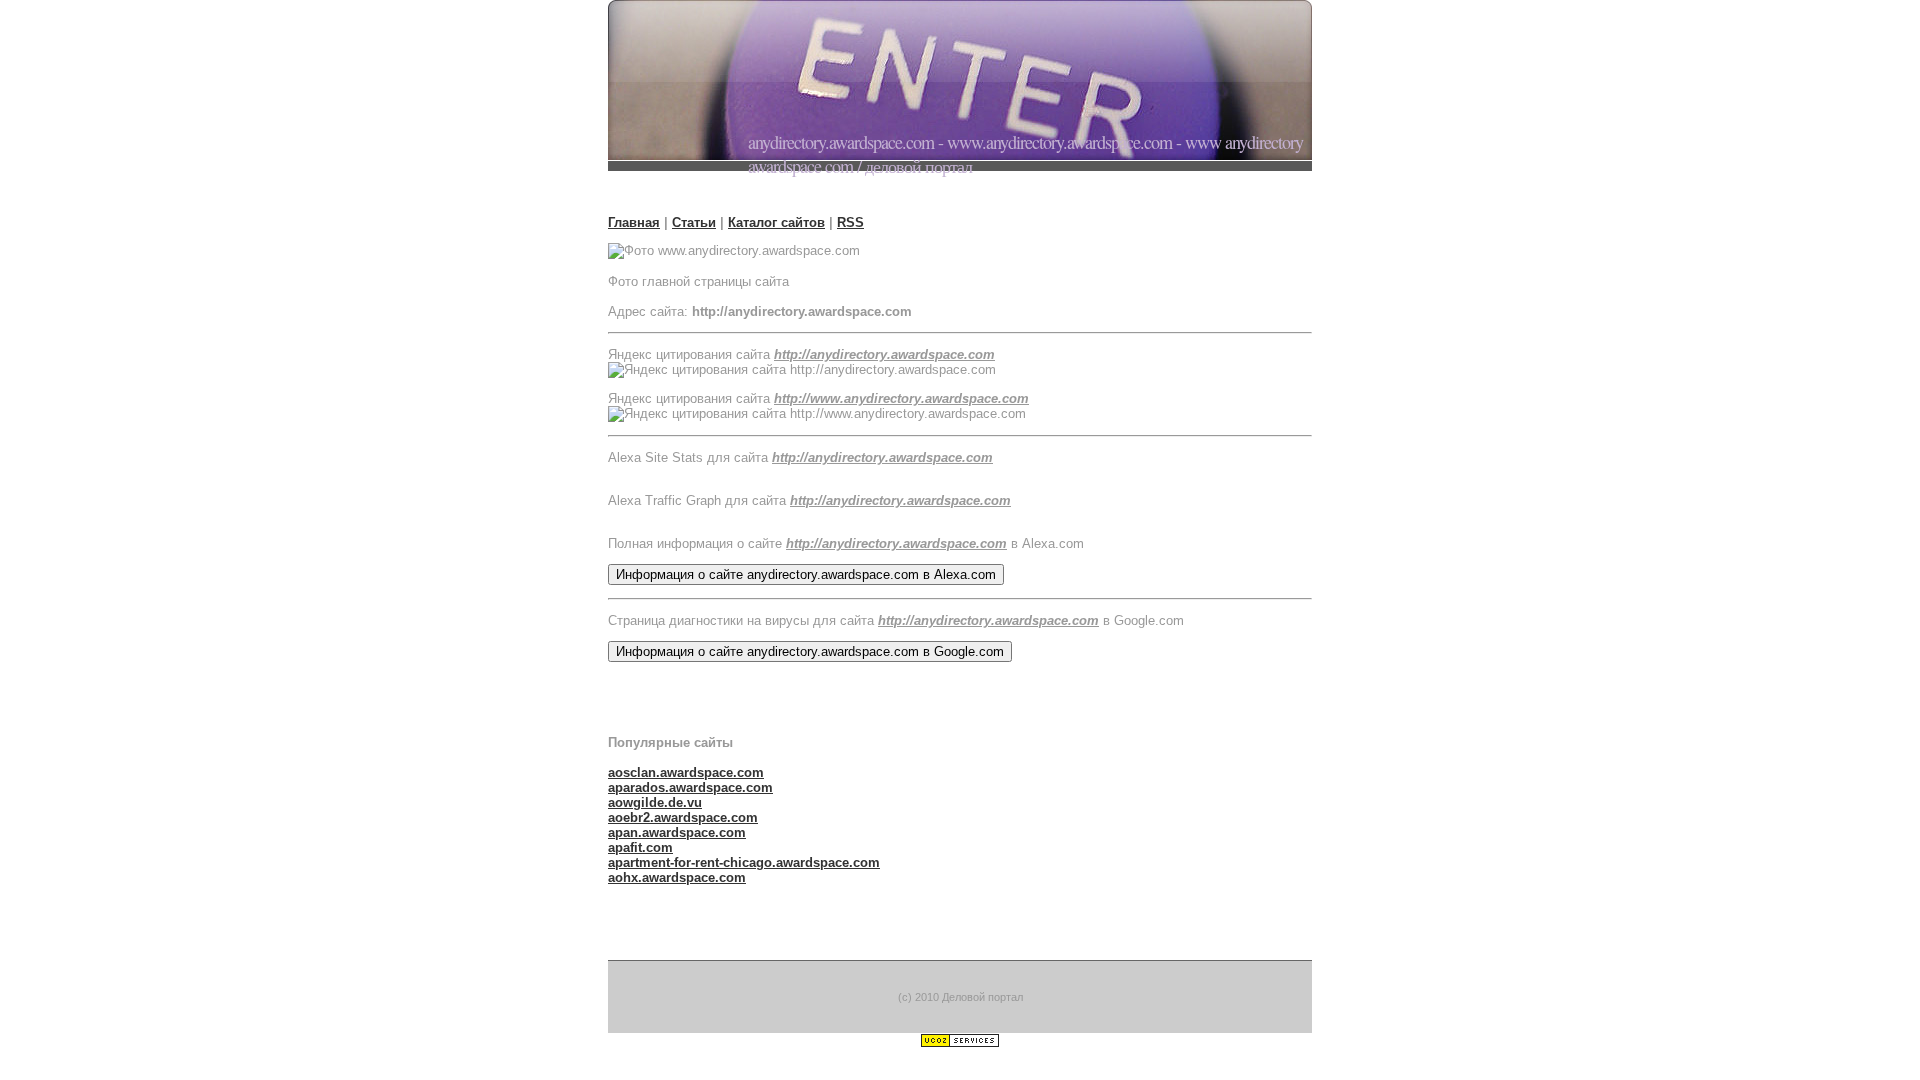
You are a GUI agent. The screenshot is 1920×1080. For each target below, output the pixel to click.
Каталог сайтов (776, 222)
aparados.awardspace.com (690, 787)
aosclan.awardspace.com (686, 772)
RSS (850, 222)
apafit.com (640, 847)
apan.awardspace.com (677, 832)
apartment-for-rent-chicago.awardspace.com (744, 862)
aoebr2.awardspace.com (683, 817)
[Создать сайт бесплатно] (960, 1043)
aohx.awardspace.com (677, 877)
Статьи (694, 222)
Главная (634, 222)
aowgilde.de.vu (655, 802)
